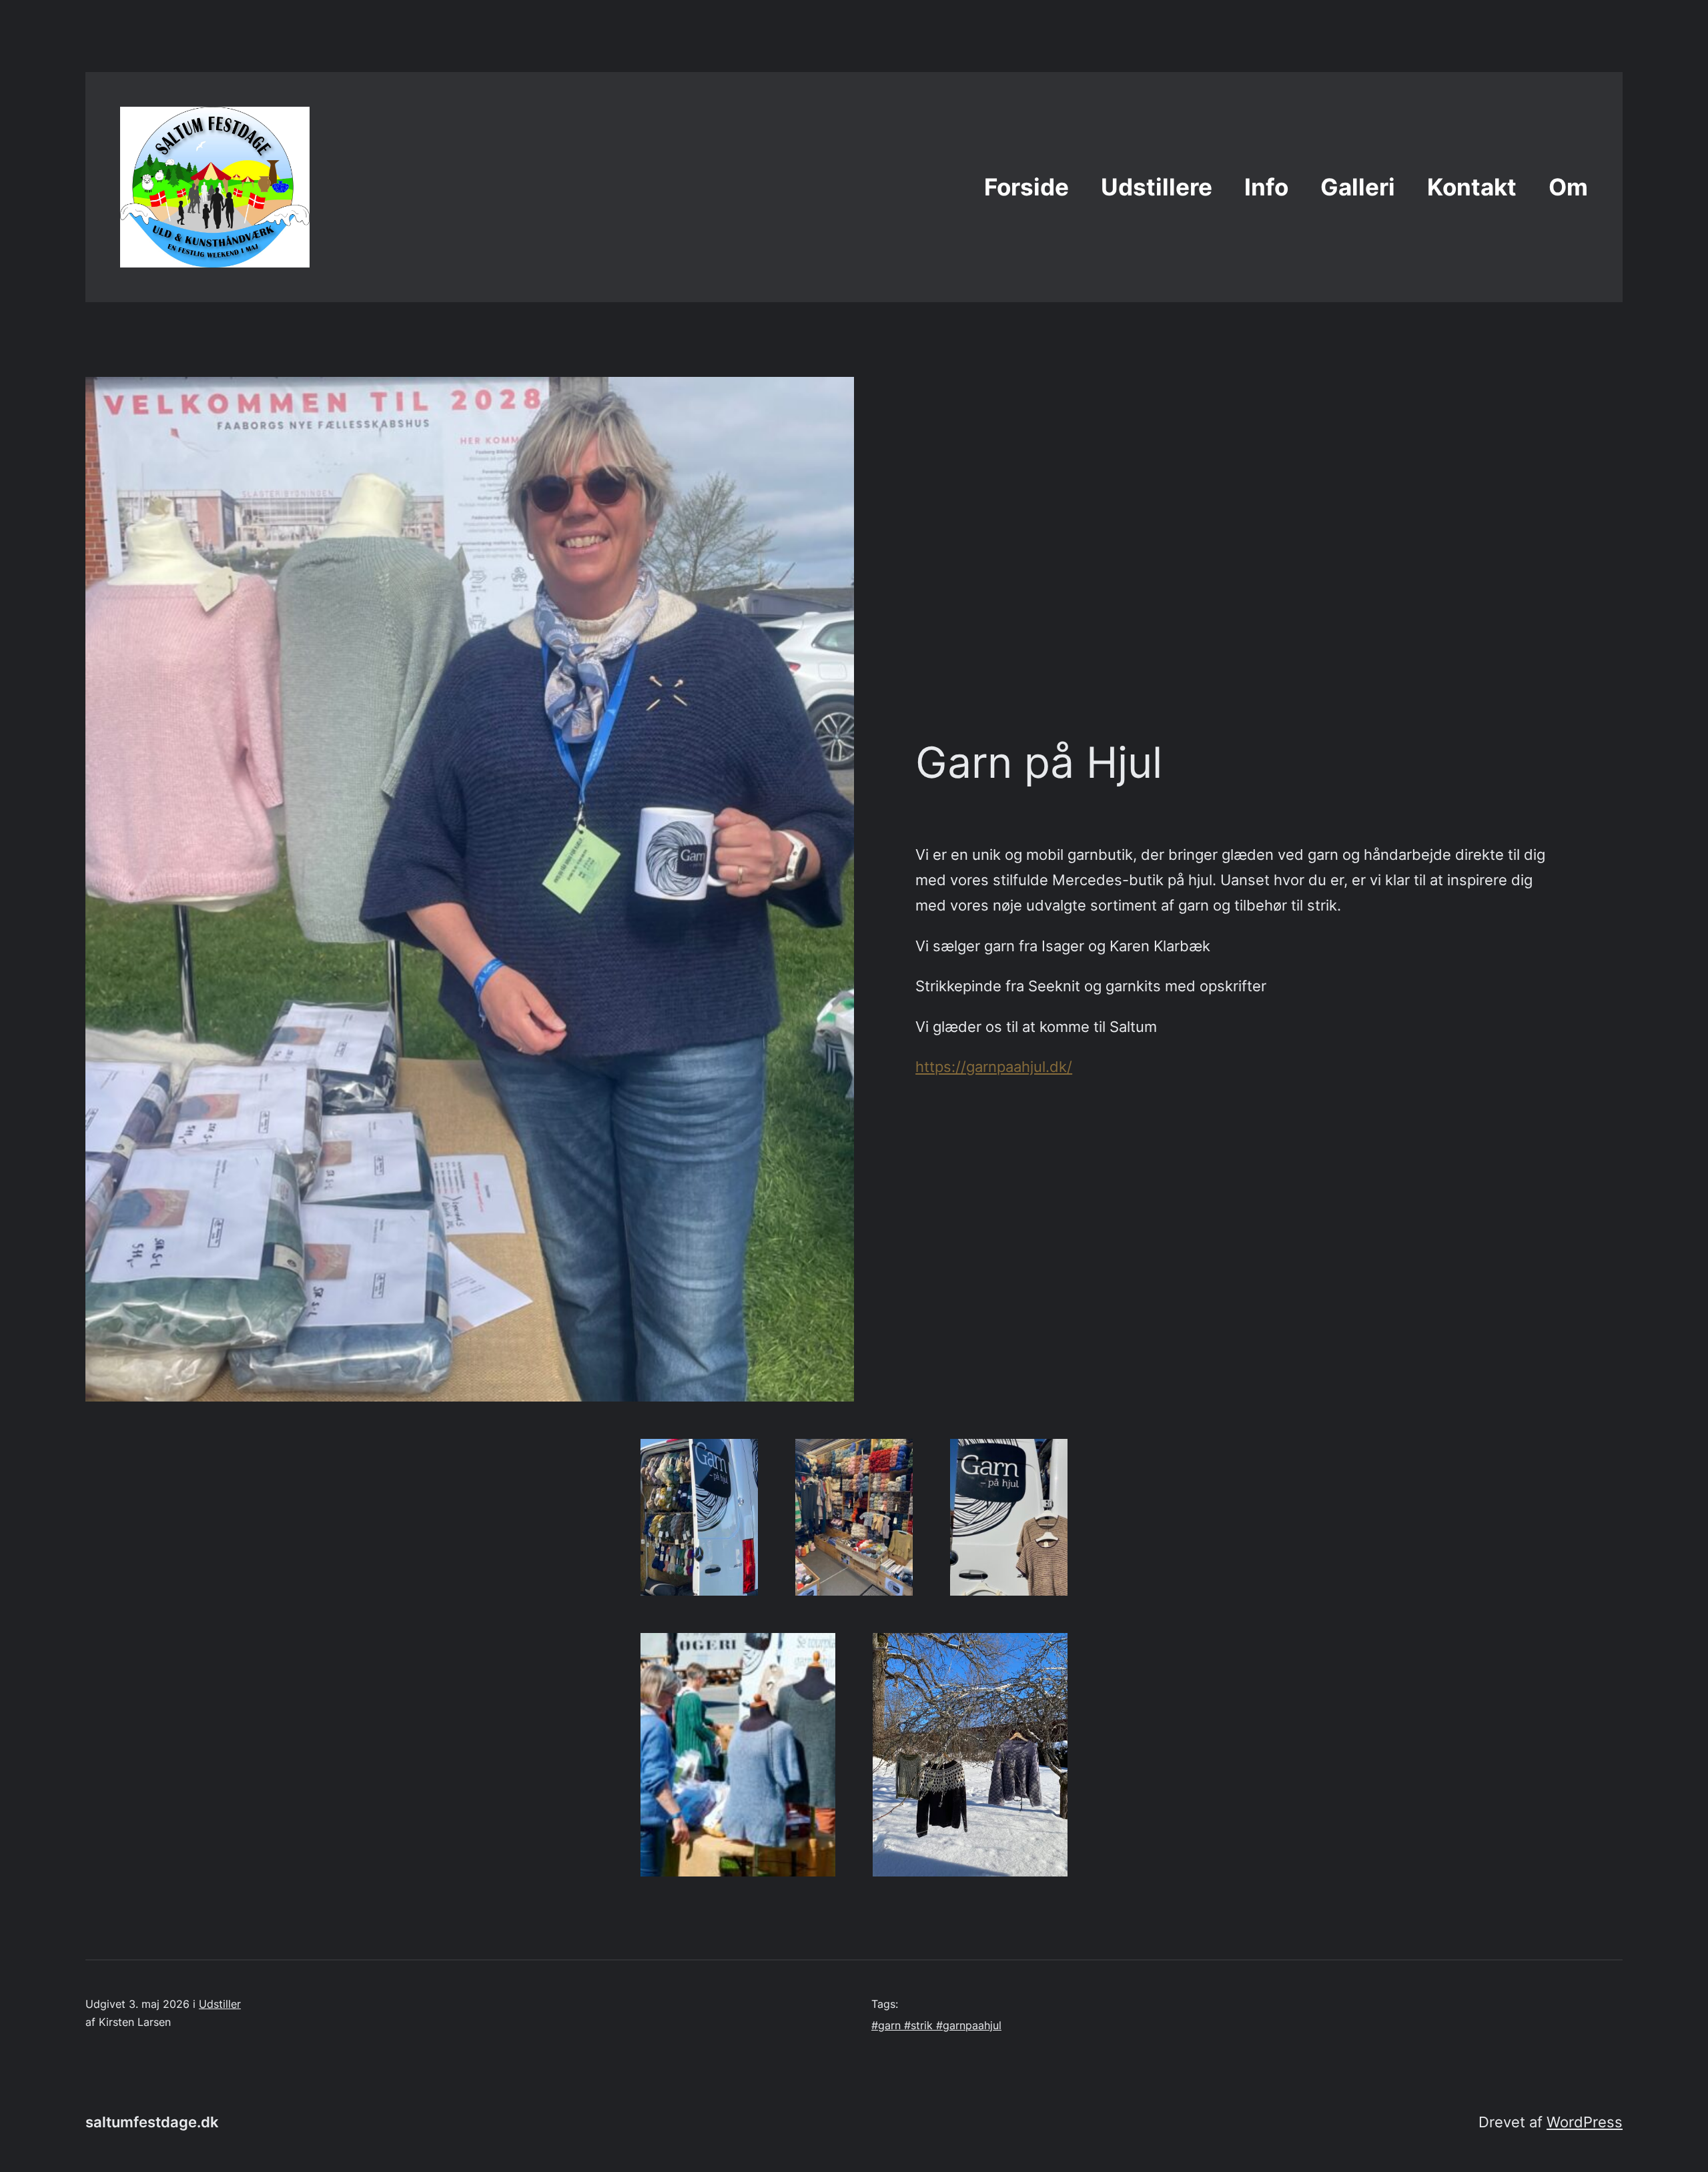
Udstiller (220, 2004)
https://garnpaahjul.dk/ (994, 1066)
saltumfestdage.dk (152, 2122)
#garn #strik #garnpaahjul (936, 2025)
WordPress (1585, 2122)
